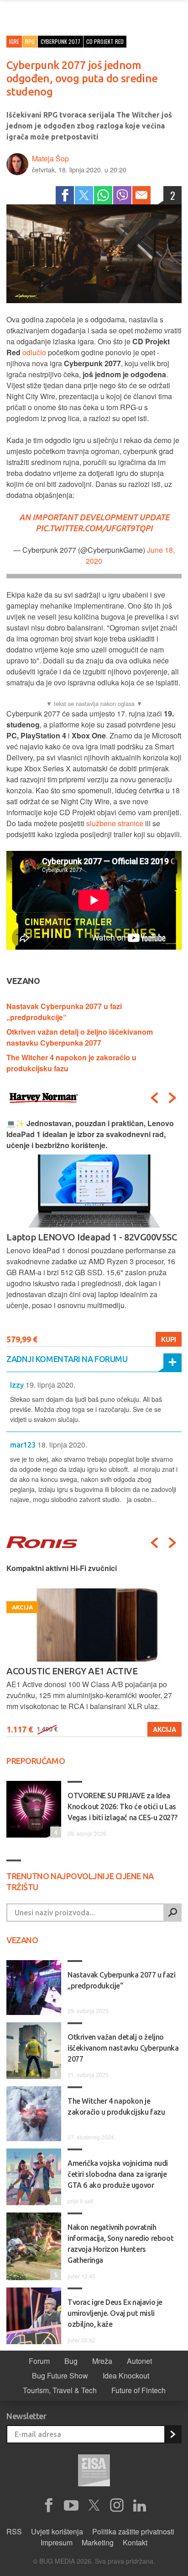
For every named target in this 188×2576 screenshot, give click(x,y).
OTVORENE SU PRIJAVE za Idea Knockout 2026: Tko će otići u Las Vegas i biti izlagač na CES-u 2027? (123, 1806)
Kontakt (135, 2542)
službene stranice (115, 823)
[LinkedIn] (140, 2506)
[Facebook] (65, 195)
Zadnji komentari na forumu (67, 1359)
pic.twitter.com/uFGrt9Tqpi (94, 528)
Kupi (169, 1339)
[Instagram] (117, 2506)
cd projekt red (105, 41)
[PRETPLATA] (172, 2434)
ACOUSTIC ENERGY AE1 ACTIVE (72, 1671)
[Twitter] (84, 195)
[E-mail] (141, 195)
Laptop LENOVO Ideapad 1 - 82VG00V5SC (91, 1237)
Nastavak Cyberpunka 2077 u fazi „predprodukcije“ (64, 1012)
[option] (94, 1232)
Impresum (57, 2542)
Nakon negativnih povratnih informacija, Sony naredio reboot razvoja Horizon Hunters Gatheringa (120, 2244)
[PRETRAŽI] (172, 1913)
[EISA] (94, 2472)
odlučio (34, 352)
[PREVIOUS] (154, 1098)
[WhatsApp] (103, 195)
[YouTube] (71, 2506)
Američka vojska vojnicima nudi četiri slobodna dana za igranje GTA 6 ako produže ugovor (118, 2174)
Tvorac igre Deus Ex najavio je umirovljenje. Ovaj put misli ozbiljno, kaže (115, 2313)
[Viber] (122, 195)
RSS (14, 2531)
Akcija (164, 1729)
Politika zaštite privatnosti (133, 2531)
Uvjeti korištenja (57, 2531)
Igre (14, 41)
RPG (30, 41)
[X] (94, 2506)
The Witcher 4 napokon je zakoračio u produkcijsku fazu (116, 2106)
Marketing (98, 2542)
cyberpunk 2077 (60, 41)
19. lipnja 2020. (50, 1385)
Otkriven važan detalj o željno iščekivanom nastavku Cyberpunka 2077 (80, 1037)
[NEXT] (172, 1098)
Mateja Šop (50, 158)
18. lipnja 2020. (62, 1445)
